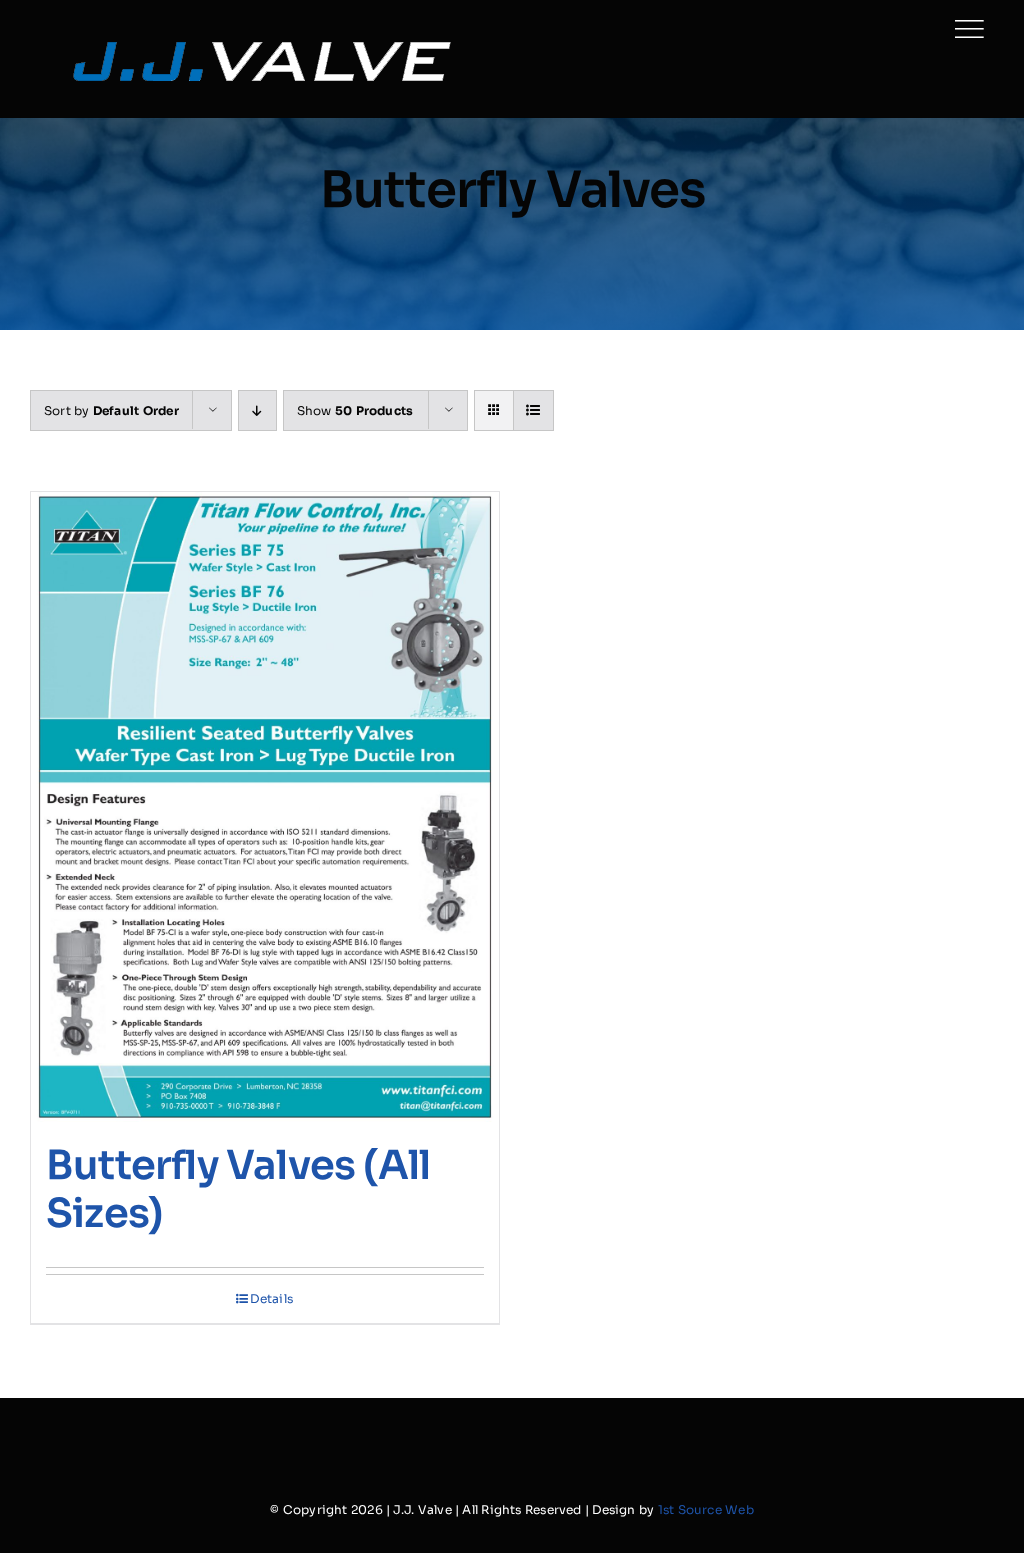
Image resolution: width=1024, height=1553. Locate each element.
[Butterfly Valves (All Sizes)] (265, 807)
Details (271, 1298)
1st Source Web (706, 1509)
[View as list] (533, 410)
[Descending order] (257, 410)
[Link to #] (969, 29)
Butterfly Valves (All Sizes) (238, 1189)
